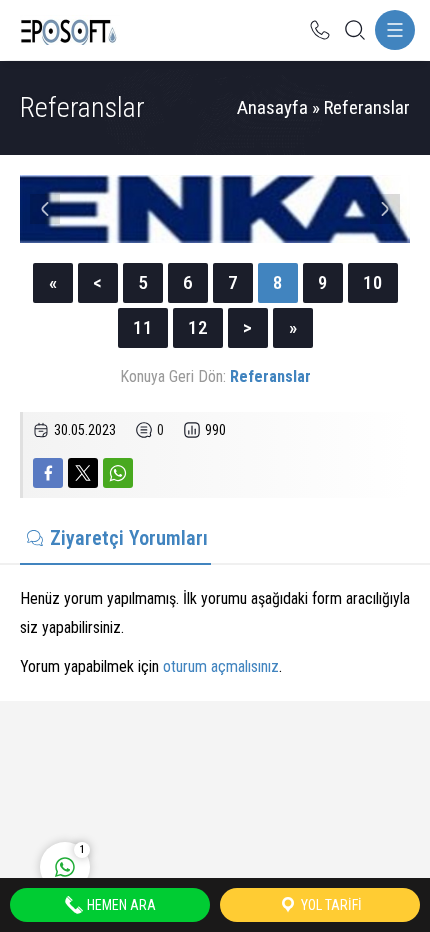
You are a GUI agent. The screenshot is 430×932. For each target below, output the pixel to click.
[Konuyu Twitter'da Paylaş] (83, 473)
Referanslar (367, 107)
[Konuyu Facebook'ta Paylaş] (48, 473)
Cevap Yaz (190, 783)
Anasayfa (272, 107)
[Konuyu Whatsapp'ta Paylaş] (118, 473)
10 (373, 282)
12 (198, 327)
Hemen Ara (120, 905)
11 (143, 327)
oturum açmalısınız (221, 666)
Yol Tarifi (330, 905)
